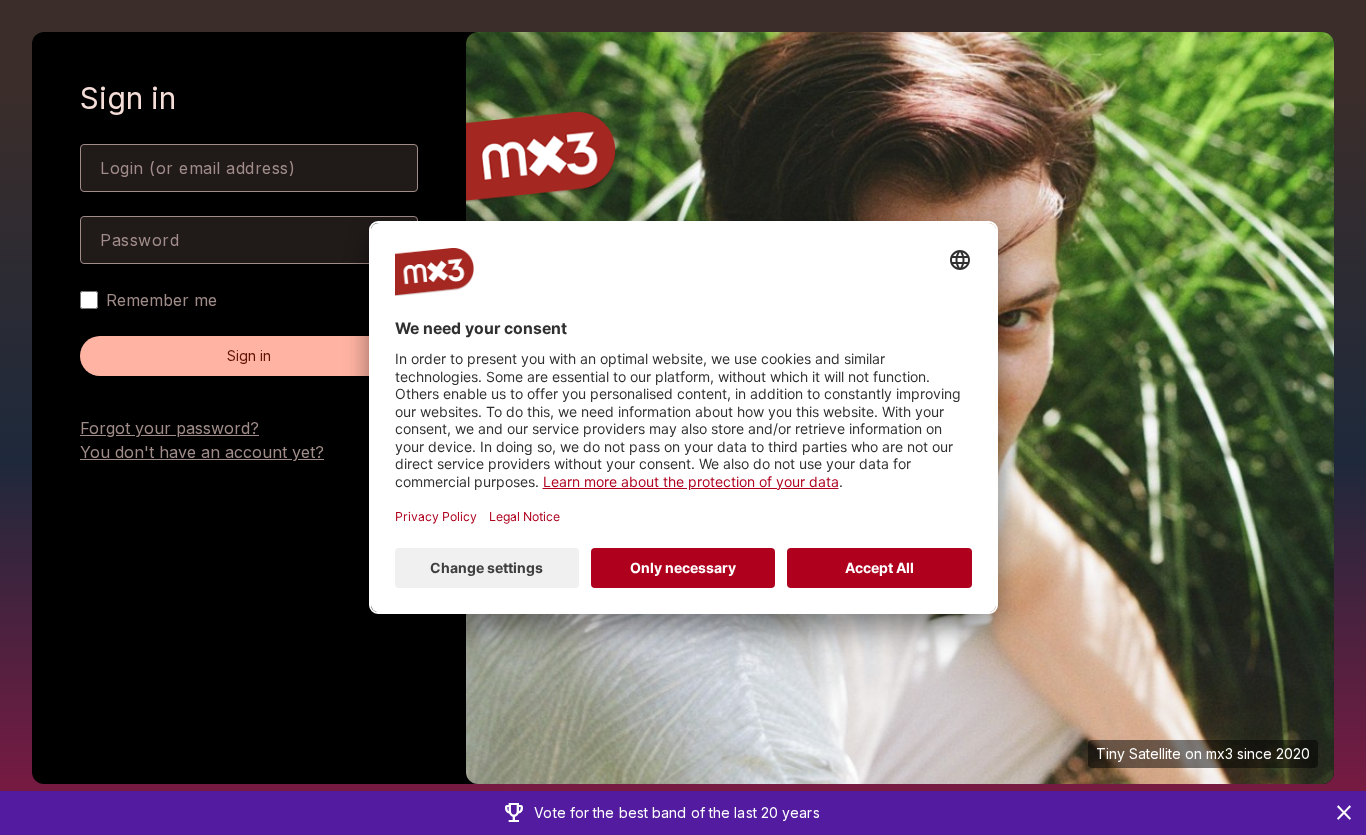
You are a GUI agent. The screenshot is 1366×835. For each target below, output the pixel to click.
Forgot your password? (169, 428)
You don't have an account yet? (202, 452)
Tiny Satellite (1138, 753)
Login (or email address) (197, 168)
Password (139, 240)
